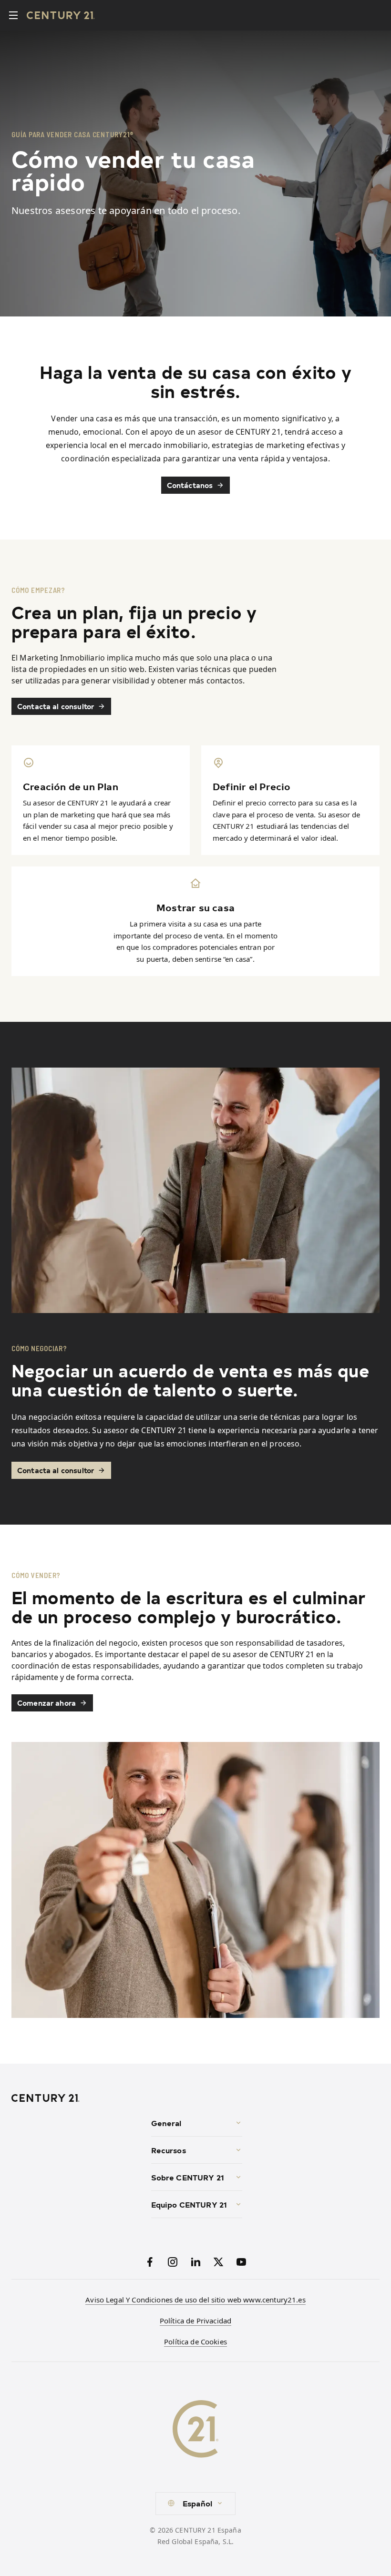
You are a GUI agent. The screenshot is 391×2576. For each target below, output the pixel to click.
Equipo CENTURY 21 (189, 2204)
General (166, 2123)
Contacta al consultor (56, 706)
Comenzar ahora (46, 1703)
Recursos (169, 2150)
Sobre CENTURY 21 (188, 2177)
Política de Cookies (195, 2342)
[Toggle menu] (13, 15)
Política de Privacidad (195, 2321)
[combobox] (195, 2504)
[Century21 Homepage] (61, 15)
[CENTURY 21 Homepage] (77, 2098)
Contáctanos (190, 485)
